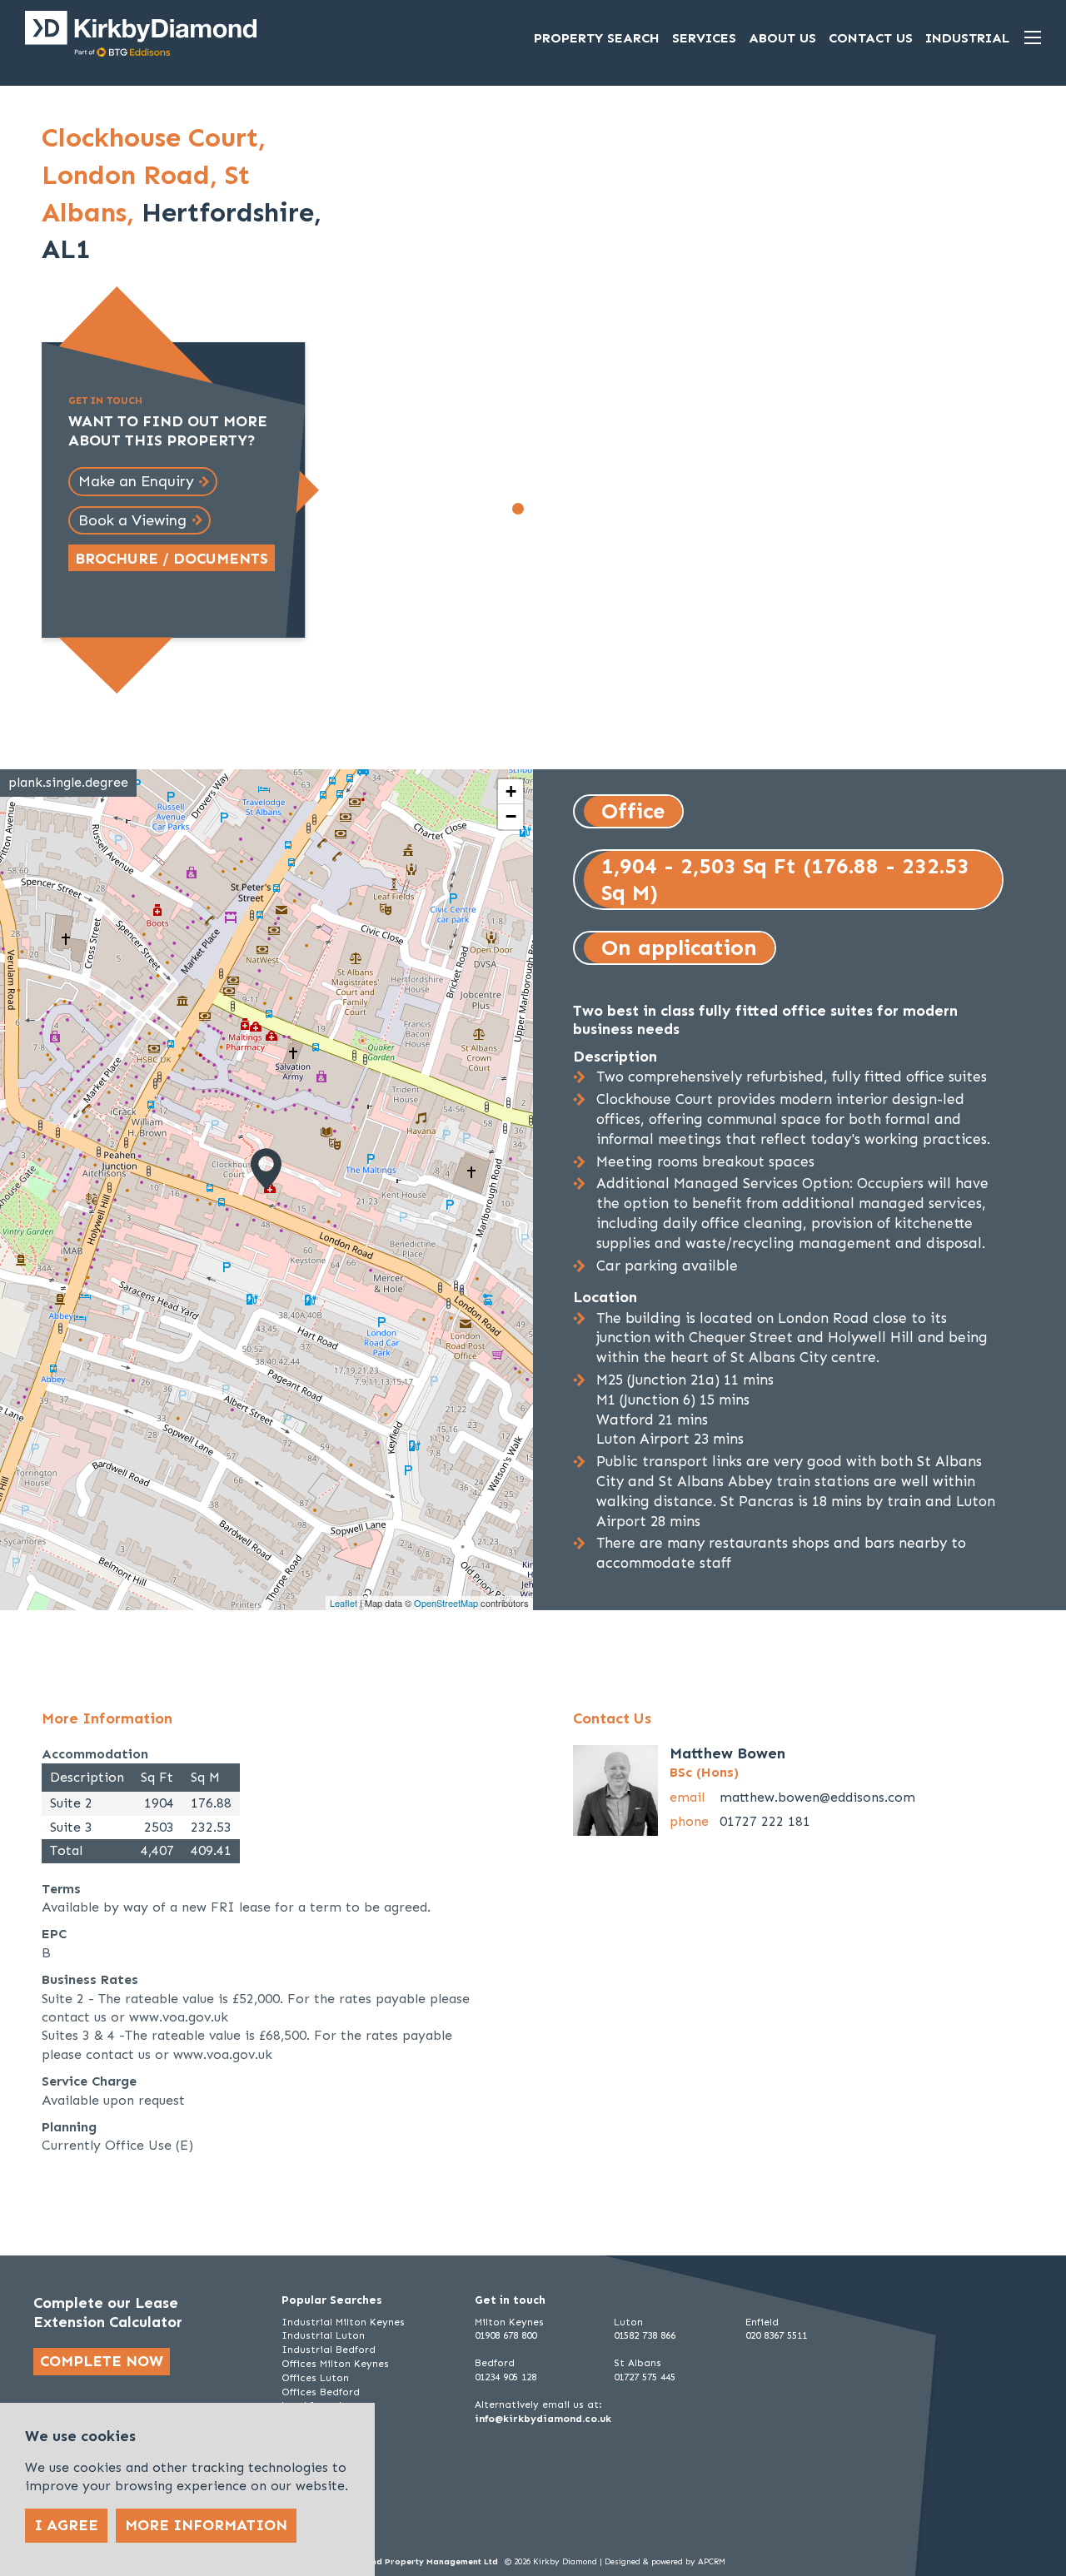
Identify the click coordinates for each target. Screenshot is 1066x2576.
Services (704, 38)
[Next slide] (825, 336)
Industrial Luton (323, 2335)
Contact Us (871, 38)
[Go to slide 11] (600, 526)
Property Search (597, 38)
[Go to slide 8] (646, 509)
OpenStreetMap (446, 1603)
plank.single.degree (68, 782)
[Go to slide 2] (536, 509)
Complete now (102, 2361)
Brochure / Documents (172, 559)
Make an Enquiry (136, 481)
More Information (206, 2525)
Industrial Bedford (329, 2350)
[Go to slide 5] (591, 509)
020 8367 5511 (776, 2335)
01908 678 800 (506, 2335)
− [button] (511, 816)
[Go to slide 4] (573, 509)
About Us (782, 38)
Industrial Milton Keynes (343, 2322)
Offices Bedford (321, 2392)
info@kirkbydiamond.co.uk (543, 2419)
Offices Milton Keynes (335, 2364)
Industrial (967, 38)
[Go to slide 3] (555, 509)
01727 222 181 (765, 1821)
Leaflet (344, 1603)
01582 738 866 (645, 2335)
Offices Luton (315, 2378)
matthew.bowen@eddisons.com (817, 1797)
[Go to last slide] (376, 336)
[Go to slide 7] (628, 509)
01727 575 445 (645, 2377)
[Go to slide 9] (665, 509)
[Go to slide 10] (683, 509)
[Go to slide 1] (518, 509)
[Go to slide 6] (610, 509)
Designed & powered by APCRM (665, 2562)
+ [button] (511, 791)
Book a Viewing (132, 520)
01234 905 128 (506, 2377)
